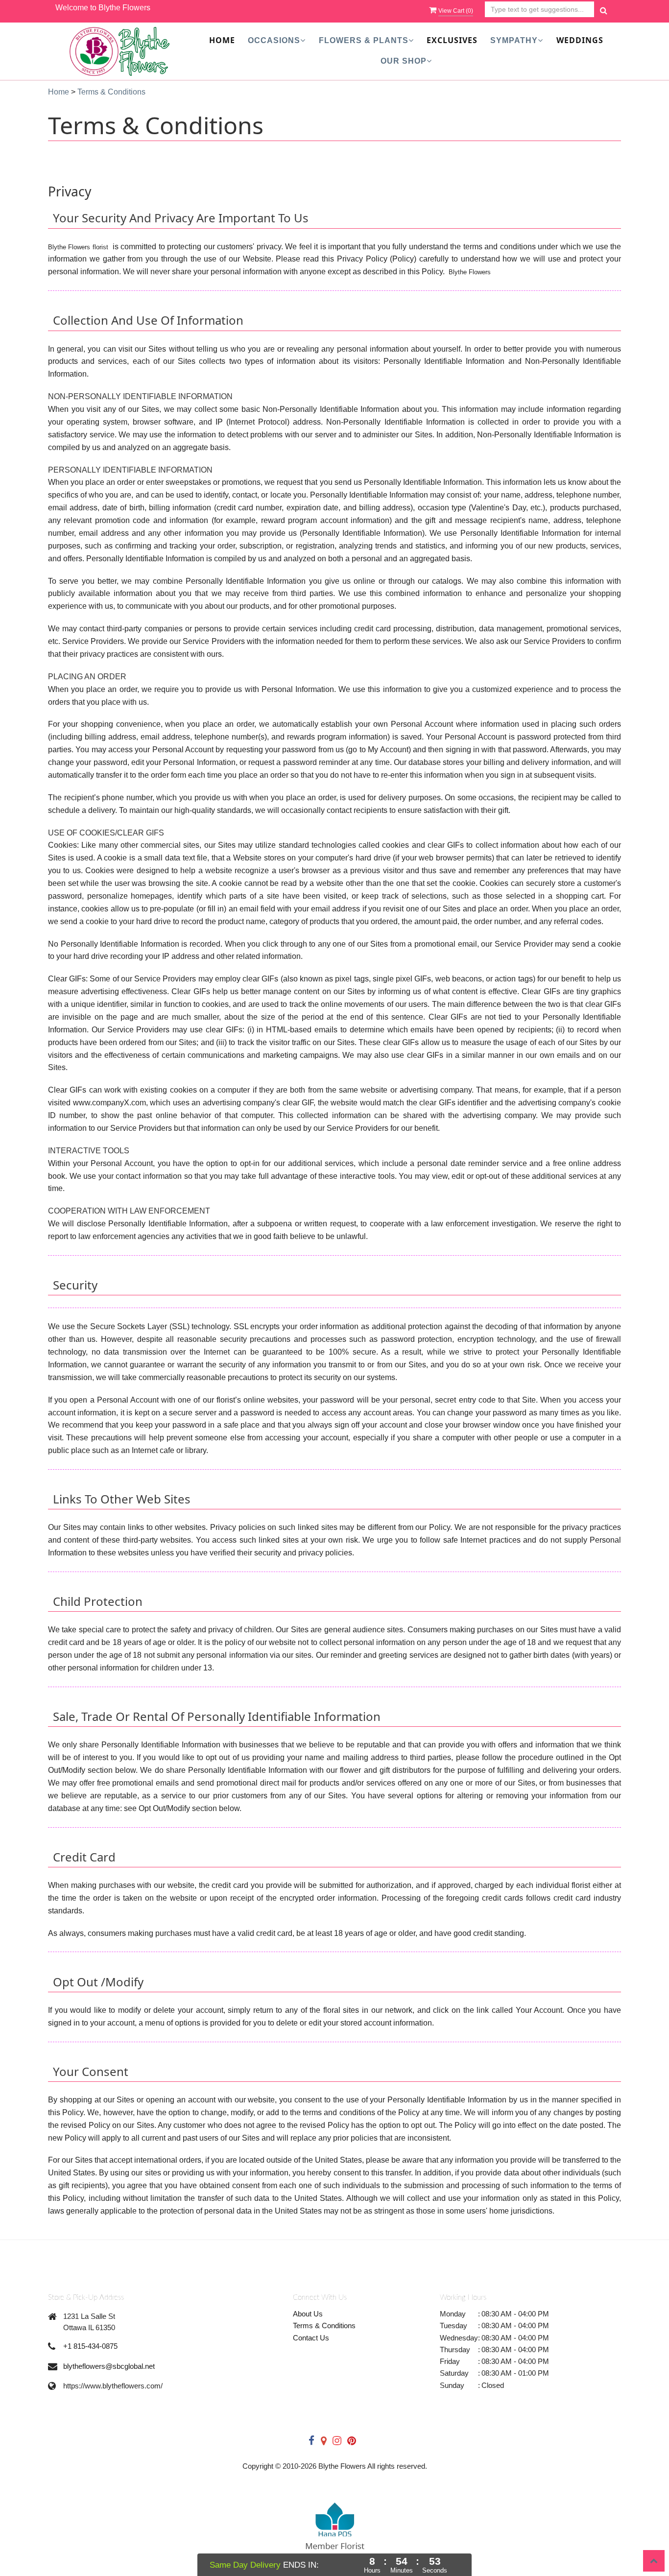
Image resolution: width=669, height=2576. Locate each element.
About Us (308, 2314)
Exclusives (452, 40)
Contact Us (311, 2338)
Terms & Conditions (324, 2326)
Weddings (580, 40)
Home (222, 40)
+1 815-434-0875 (90, 2346)
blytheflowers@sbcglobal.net (109, 2366)
